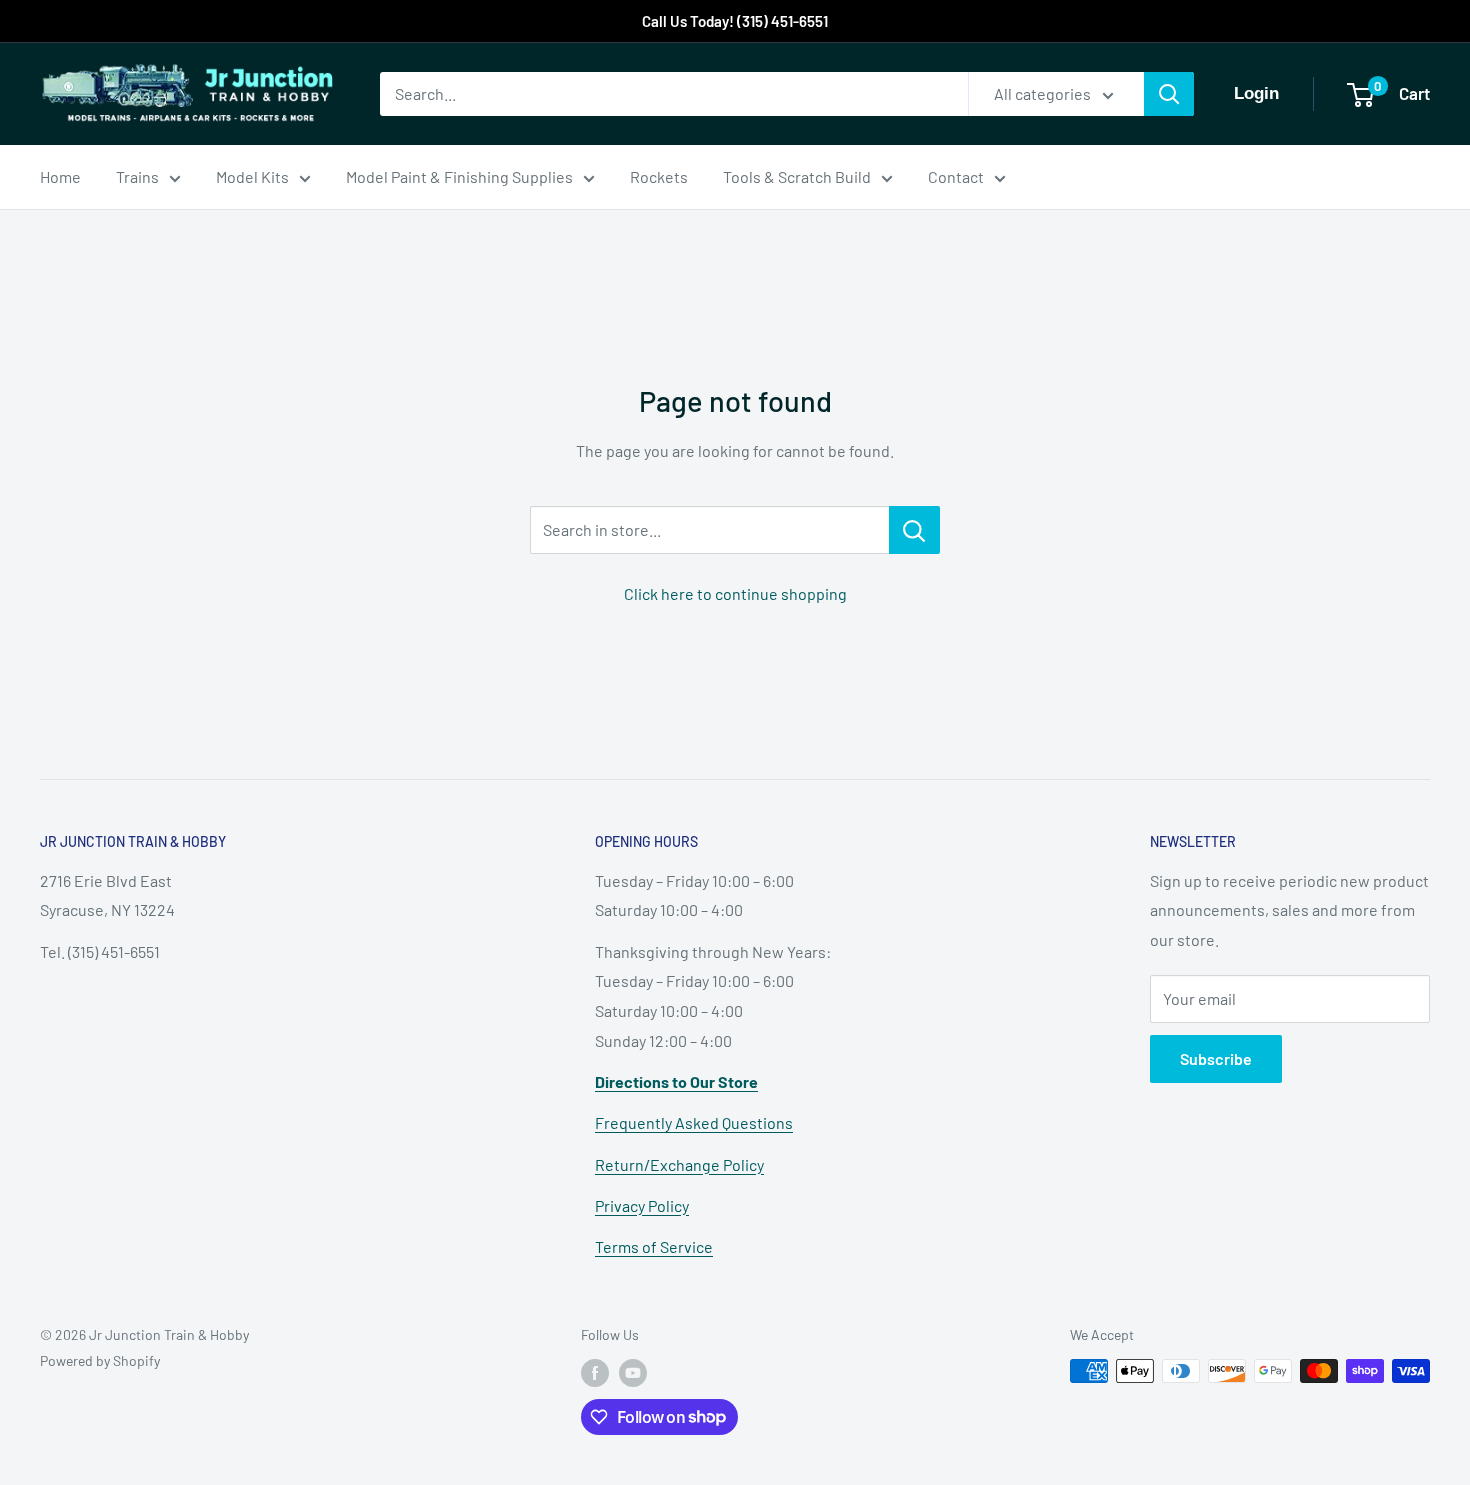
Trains (137, 176)
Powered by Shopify (100, 1360)
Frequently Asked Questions (694, 1122)
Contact (956, 176)
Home (60, 176)
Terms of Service (654, 1246)
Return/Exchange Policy (679, 1164)
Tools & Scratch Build (797, 176)
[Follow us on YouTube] (633, 1373)
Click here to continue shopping (735, 593)
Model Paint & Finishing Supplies (459, 176)
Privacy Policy (642, 1205)
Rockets (659, 176)
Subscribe (1216, 1058)
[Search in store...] (914, 530)
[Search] (1169, 94)
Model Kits (252, 176)
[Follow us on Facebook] (595, 1373)
